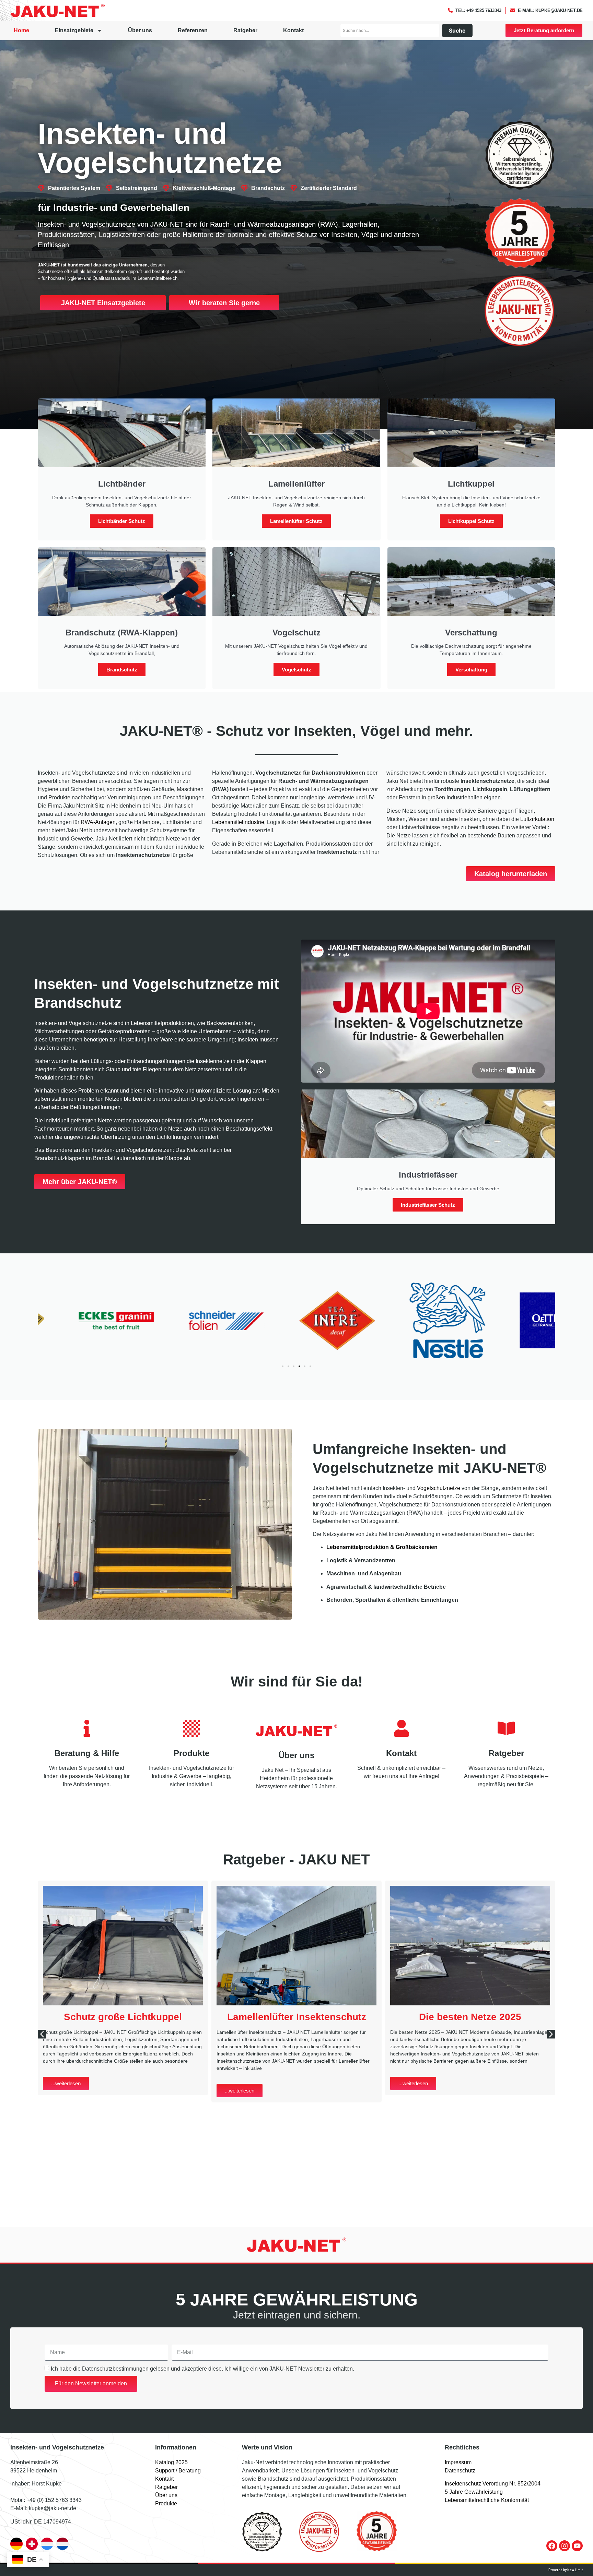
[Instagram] (565, 2546)
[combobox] (390, 31)
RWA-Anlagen (98, 822)
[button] (283, 1366)
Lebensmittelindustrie (238, 822)
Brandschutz (122, 670)
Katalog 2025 (171, 2462)
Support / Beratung (178, 2471)
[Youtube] (577, 2546)
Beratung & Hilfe (87, 1753)
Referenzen (193, 30)
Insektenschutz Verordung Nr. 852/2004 (493, 2484)
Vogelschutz (296, 670)
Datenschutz (460, 2471)
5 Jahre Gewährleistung (474, 2492)
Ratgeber (245, 30)
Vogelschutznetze (439, 1488)
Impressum (458, 2462)
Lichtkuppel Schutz (471, 521)
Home (21, 30)
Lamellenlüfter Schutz (296, 521)
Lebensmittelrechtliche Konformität (487, 2500)
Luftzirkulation (537, 819)
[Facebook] (552, 2546)
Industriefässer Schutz (428, 1205)
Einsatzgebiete (74, 30)
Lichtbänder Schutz (122, 521)
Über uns (140, 30)
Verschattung (471, 670)
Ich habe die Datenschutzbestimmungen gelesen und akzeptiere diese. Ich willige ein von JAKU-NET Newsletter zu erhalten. (202, 2368)
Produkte (191, 1753)
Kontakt (293, 30)
